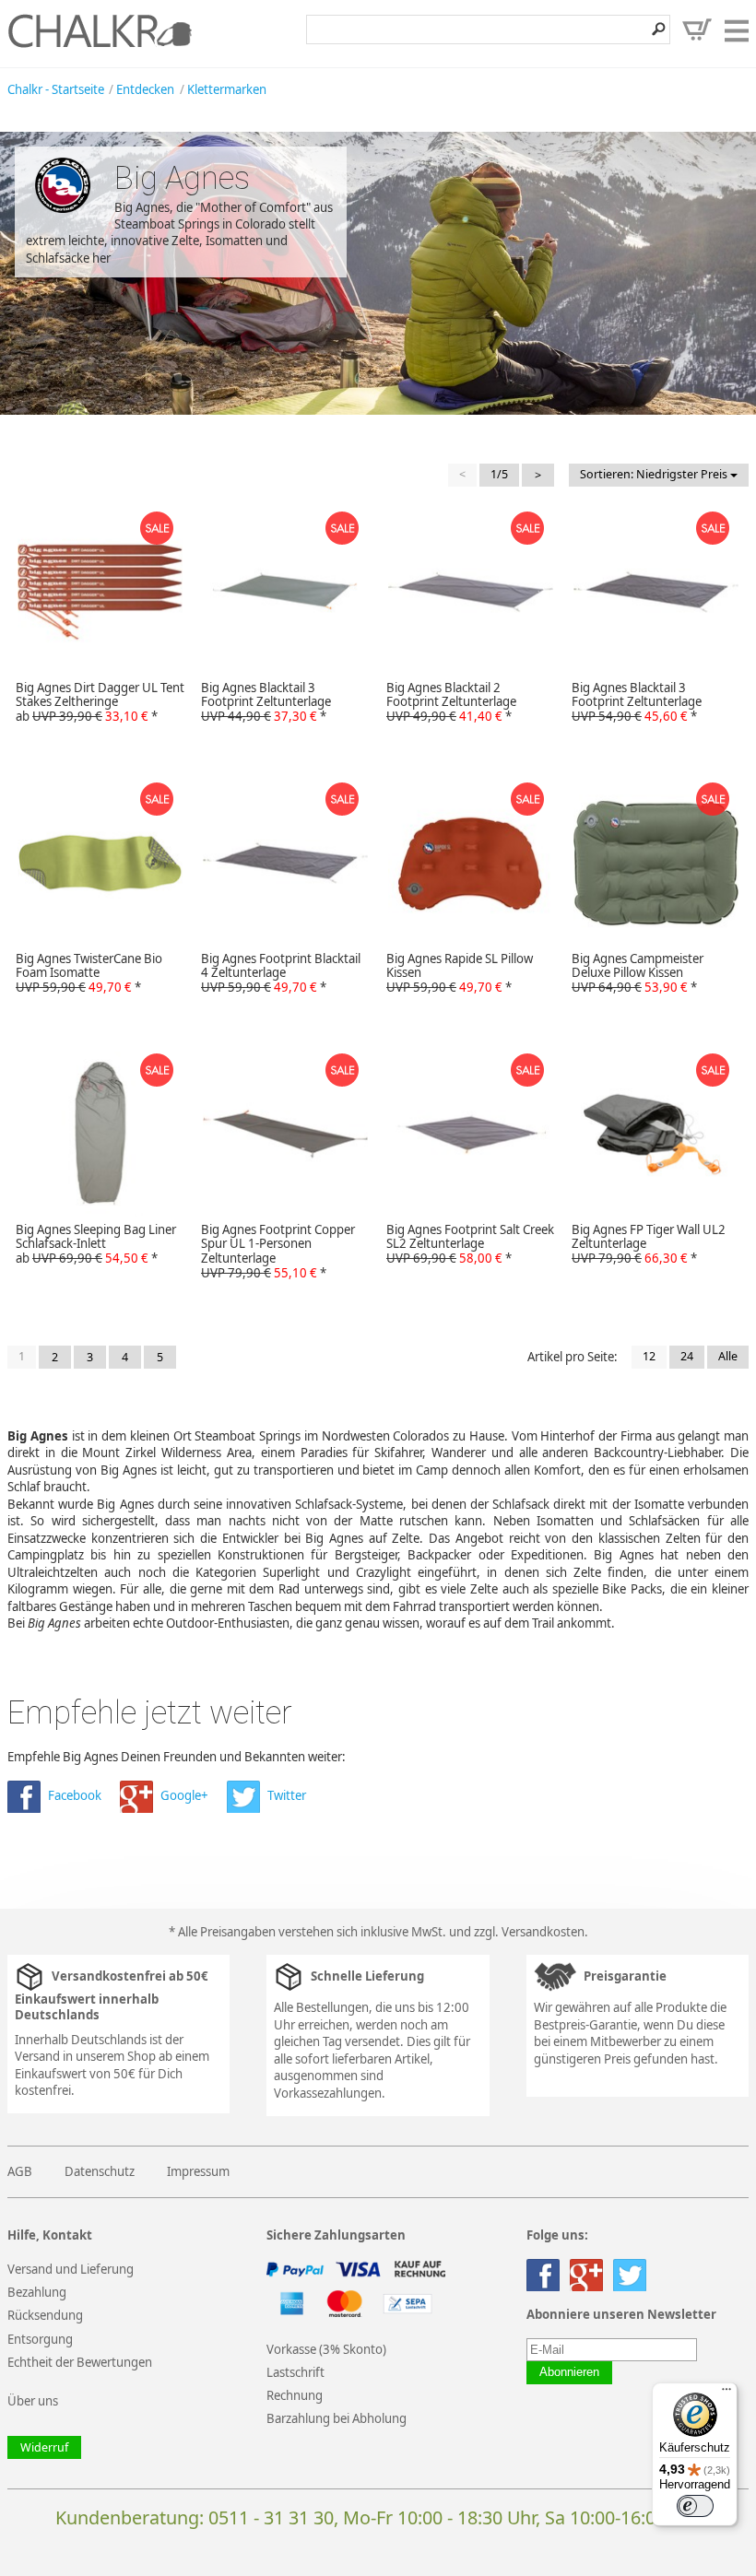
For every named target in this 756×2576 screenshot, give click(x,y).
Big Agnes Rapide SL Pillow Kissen (460, 973)
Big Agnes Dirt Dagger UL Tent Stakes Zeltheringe (100, 702)
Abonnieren (569, 2372)
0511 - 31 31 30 (271, 2517)
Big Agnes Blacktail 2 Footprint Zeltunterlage (451, 702)
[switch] (695, 2506)
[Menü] (726, 2394)
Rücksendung (45, 2315)
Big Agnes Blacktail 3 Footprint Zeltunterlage (266, 702)
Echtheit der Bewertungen (80, 2362)
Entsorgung (40, 2339)
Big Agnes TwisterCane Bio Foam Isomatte (89, 973)
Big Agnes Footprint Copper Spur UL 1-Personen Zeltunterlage (278, 1252)
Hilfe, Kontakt (50, 2235)
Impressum (198, 2171)
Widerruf (44, 2447)
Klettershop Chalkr (100, 30)
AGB (20, 2171)
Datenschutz (100, 2171)
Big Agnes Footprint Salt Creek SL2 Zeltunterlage (470, 1244)
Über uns (33, 2401)
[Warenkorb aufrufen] (697, 29)
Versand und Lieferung (71, 2269)
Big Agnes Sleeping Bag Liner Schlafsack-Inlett (96, 1244)
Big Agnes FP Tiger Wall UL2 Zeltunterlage (649, 1244)
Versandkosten (543, 1932)
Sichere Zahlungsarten (336, 2235)
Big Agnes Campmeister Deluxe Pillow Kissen (638, 973)
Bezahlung (37, 2292)
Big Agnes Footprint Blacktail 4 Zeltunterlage (281, 973)
